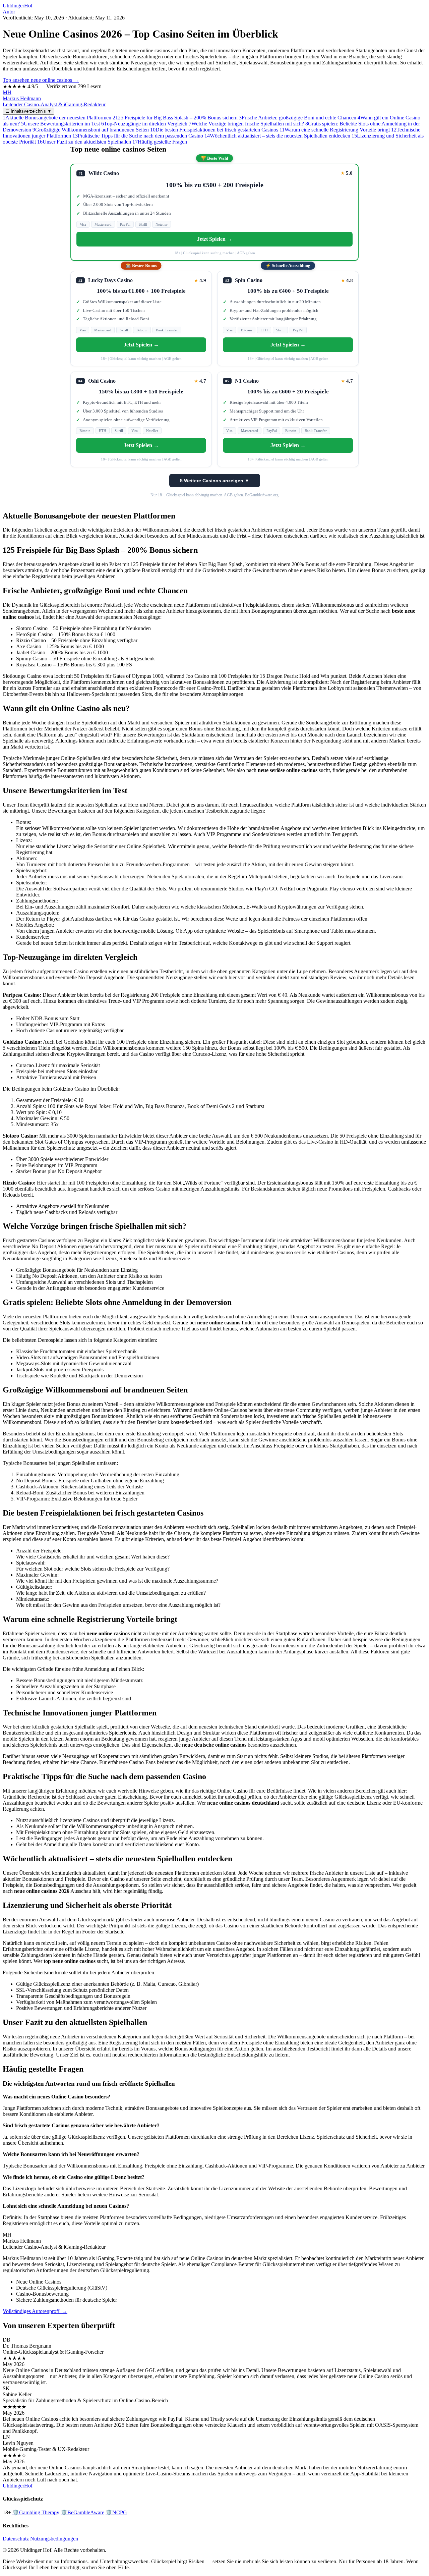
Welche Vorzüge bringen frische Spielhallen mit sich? (246, 124)
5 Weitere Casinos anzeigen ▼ (215, 481)
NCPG (116, 2512)
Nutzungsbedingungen (54, 2539)
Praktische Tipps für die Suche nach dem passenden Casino (138, 136)
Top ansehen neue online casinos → (41, 80)
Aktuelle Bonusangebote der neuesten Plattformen (57, 118)
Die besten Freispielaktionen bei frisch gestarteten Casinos (214, 130)
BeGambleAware (82, 2512)
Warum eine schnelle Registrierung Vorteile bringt (335, 130)
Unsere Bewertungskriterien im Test (60, 124)
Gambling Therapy (36, 2512)
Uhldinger (18, 6)
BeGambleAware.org (262, 495)
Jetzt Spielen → (215, 239)
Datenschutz (16, 2539)
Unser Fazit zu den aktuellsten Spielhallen (84, 142)
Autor (9, 12)
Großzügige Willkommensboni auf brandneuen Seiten (91, 130)
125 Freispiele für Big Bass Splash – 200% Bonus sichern (175, 118)
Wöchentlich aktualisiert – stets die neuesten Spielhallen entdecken (277, 136)
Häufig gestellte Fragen (160, 142)
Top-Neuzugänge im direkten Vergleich (144, 124)
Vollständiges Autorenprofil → (35, 2311)
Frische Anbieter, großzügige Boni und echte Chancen (298, 118)
